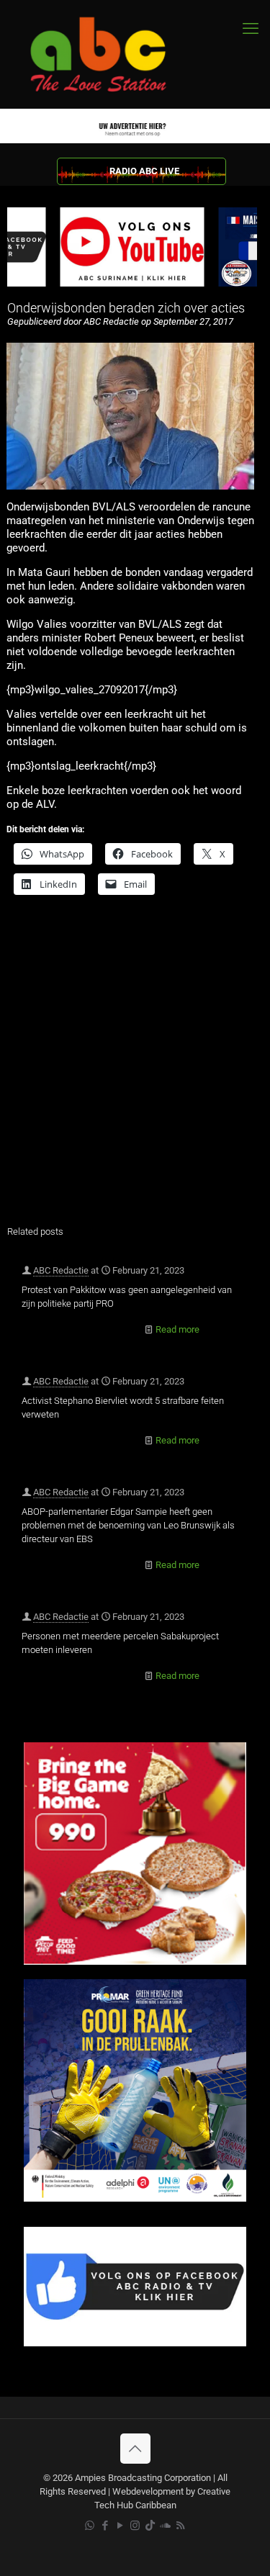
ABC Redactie (61, 1270)
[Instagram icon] (135, 2526)
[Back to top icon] (135, 2449)
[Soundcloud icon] (165, 2526)
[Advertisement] (135, 1069)
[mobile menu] (251, 29)
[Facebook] (135, 2343)
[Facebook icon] (105, 2526)
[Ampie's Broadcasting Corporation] (112, 54)
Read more (177, 1329)
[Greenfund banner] (135, 2198)
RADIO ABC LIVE (144, 171)
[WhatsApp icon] (90, 2526)
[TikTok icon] (150, 2526)
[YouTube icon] (120, 2526)
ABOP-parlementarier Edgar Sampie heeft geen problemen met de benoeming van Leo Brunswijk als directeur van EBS (128, 1525)
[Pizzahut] (135, 1962)
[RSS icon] (180, 2526)
